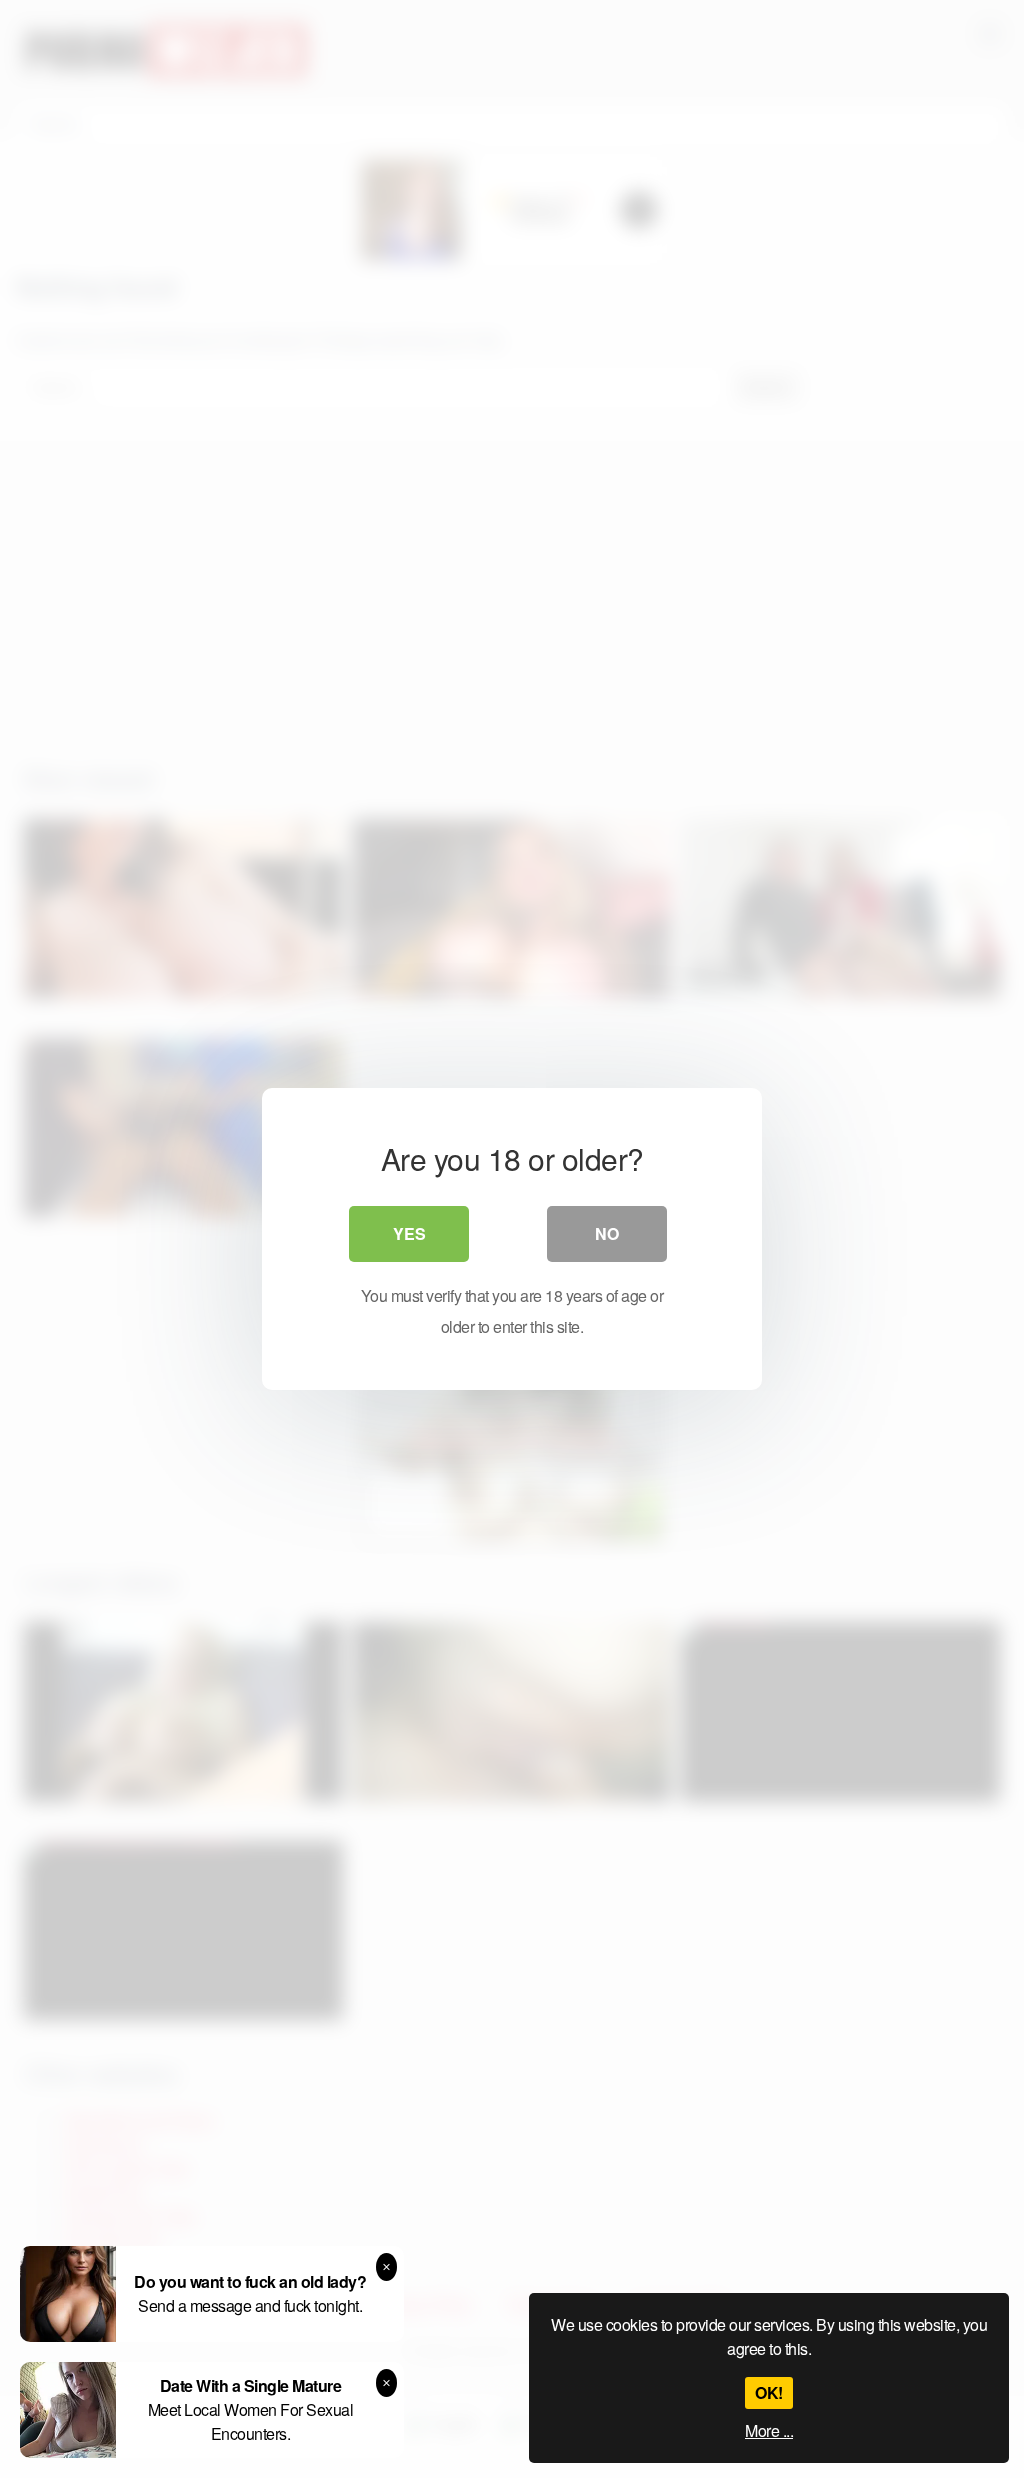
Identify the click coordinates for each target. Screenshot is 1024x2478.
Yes (409, 1233)
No (607, 1233)
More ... (769, 2430)
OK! (769, 2392)
